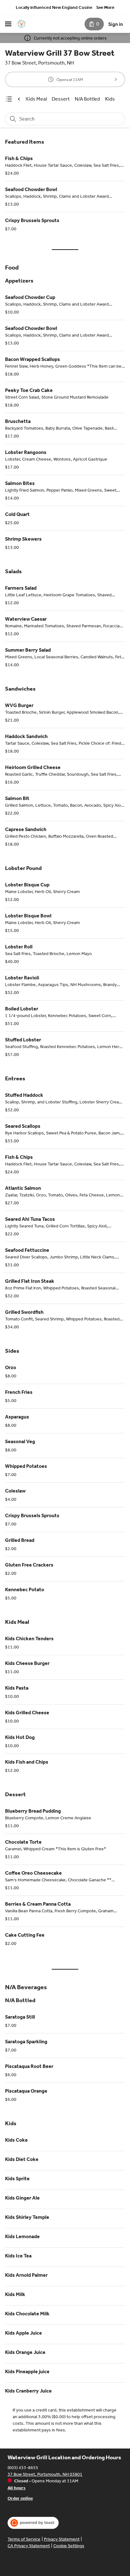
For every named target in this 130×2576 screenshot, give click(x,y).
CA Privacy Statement (29, 2546)
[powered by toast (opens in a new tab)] (33, 2523)
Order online (20, 2498)
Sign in (116, 24)
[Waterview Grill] (21, 24)
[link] (36, 99)
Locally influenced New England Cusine (54, 7)
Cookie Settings (69, 2546)
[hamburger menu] (8, 24)
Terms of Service (24, 2539)
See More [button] (105, 7)
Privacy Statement (62, 2539)
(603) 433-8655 (23, 2468)
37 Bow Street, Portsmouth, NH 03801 (45, 2474)
